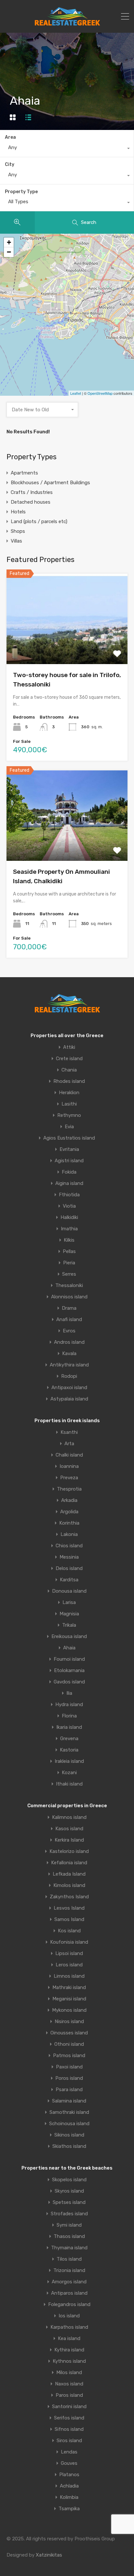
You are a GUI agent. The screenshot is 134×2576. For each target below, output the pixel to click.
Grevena (69, 1739)
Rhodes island (69, 1081)
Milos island (69, 2373)
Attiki (69, 1047)
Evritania (69, 1149)
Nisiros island (69, 2022)
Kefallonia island (69, 1863)
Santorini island (69, 2407)
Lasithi (69, 1104)
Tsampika (69, 2509)
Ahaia (69, 1648)
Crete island (69, 1059)
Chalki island (69, 1455)
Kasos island (69, 1829)
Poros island (69, 2078)
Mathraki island (69, 1988)
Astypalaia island (69, 1399)
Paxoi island (69, 2067)
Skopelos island (69, 2180)
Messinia (69, 1557)
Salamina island (69, 2101)
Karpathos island (69, 2327)
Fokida (69, 1172)
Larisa (69, 1603)
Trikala (69, 1625)
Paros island (69, 2395)
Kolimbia (69, 2497)
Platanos (69, 2475)
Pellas (69, 1252)
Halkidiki (69, 1218)
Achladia (69, 2486)
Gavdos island (69, 1682)
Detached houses (31, 502)
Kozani (69, 1773)
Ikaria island (69, 1727)
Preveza (69, 1478)
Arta (69, 1444)
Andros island (69, 1342)
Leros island (69, 1965)
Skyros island (69, 2191)
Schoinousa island (69, 2124)
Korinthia (69, 1523)
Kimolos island (69, 1885)
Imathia (69, 1229)
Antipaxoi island (69, 1388)
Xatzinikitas (49, 2555)
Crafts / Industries (32, 492)
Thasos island (69, 2236)
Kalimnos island (69, 1817)
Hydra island (69, 1705)
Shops (18, 531)
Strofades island (69, 2214)
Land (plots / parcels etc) (39, 521)
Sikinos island (69, 2135)
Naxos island (69, 2384)
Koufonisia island (69, 1942)
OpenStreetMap (100, 393)
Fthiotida (69, 1195)
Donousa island (69, 1591)
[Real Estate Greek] (67, 23)
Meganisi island (69, 1999)
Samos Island (69, 1920)
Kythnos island (69, 2361)
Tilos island (69, 2259)
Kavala (69, 1354)
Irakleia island (69, 1761)
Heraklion (69, 1093)
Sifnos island (69, 2429)
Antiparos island (69, 2293)
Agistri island (69, 1161)
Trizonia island (69, 2271)
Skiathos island (69, 2146)
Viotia (69, 1206)
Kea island (69, 2339)
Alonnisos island (69, 1297)
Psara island (69, 2090)
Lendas (69, 2452)
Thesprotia (69, 1489)
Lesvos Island (69, 1908)
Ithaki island (69, 1784)
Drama (69, 1308)
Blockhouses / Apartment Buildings (50, 483)
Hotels (18, 512)
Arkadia (69, 1500)
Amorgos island (69, 2282)
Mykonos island (69, 2010)
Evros (69, 1331)
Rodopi (69, 1376)
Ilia (69, 1693)
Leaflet (76, 393)
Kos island (69, 1931)
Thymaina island (69, 2248)
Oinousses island (69, 2033)
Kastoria (69, 1750)
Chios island (69, 1546)
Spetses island (69, 2202)
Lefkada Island (69, 1874)
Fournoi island (69, 1659)
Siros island (69, 2441)
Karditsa (69, 1580)
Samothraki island (69, 2112)
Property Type (21, 192)
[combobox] (67, 149)
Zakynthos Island (69, 1897)
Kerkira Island (69, 1840)
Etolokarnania (69, 1671)
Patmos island (69, 2056)
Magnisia (69, 1614)
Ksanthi (69, 1432)
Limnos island (69, 1976)
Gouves (69, 2463)
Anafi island (69, 1320)
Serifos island (69, 2418)
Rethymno (69, 1115)
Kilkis (69, 1240)
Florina (69, 1716)
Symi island (69, 2225)
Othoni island (69, 2044)
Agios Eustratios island (69, 1138)
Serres (69, 1274)
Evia (69, 1127)
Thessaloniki (69, 1286)
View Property (67, 646)
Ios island (69, 2316)
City (10, 164)
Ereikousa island (69, 1637)
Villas (16, 541)
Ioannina (69, 1466)
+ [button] (9, 242)
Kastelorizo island (69, 1851)
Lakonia (69, 1534)
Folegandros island (69, 2305)
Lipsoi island (69, 1954)
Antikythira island (69, 1365)
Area (10, 137)
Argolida (69, 1512)
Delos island (69, 1569)
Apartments (24, 473)
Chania (69, 1070)
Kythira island (69, 2350)
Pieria (69, 1263)
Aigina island (69, 1183)
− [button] (9, 252)
